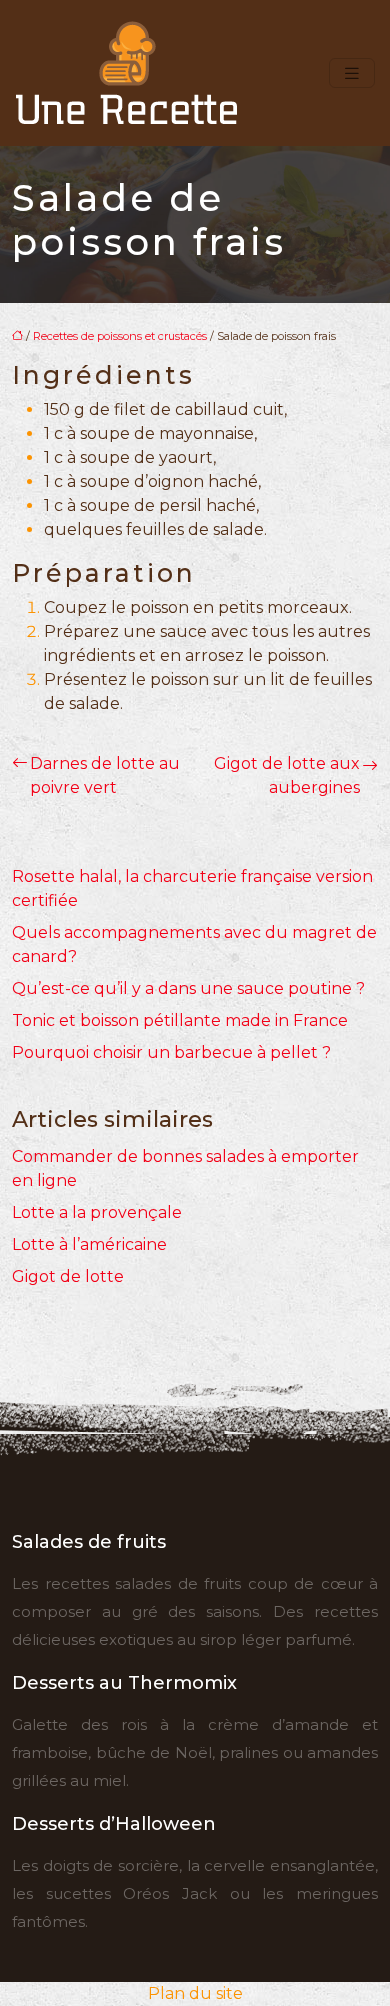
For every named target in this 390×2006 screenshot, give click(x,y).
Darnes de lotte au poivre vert (105, 775)
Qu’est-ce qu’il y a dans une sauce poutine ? (188, 988)
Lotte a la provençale (97, 1212)
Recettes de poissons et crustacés (120, 336)
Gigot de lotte (68, 1276)
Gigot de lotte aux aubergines (287, 775)
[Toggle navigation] (352, 73)
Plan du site (195, 1993)
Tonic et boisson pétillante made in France (180, 1020)
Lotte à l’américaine (89, 1244)
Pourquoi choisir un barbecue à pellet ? (171, 1052)
